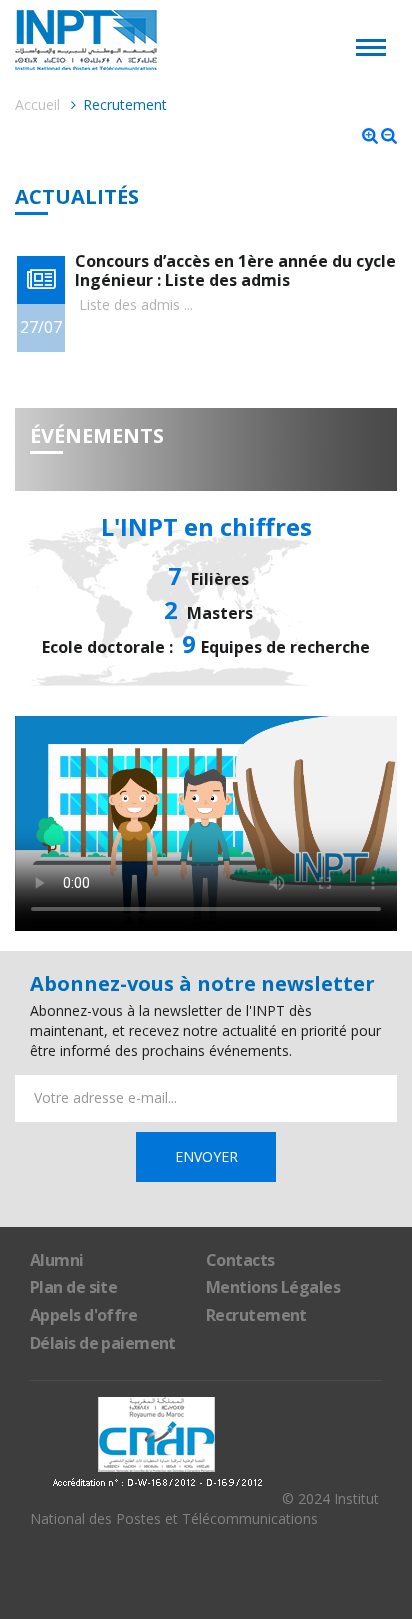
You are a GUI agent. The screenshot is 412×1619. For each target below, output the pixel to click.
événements (97, 436)
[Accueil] (206, 40)
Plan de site (73, 1287)
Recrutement (256, 1315)
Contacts (240, 1260)
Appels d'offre (83, 1315)
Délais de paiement (103, 1343)
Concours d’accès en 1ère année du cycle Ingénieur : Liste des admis (235, 270)
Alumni (57, 1260)
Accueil (37, 104)
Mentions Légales (273, 1287)
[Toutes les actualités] (41, 280)
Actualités (77, 197)
